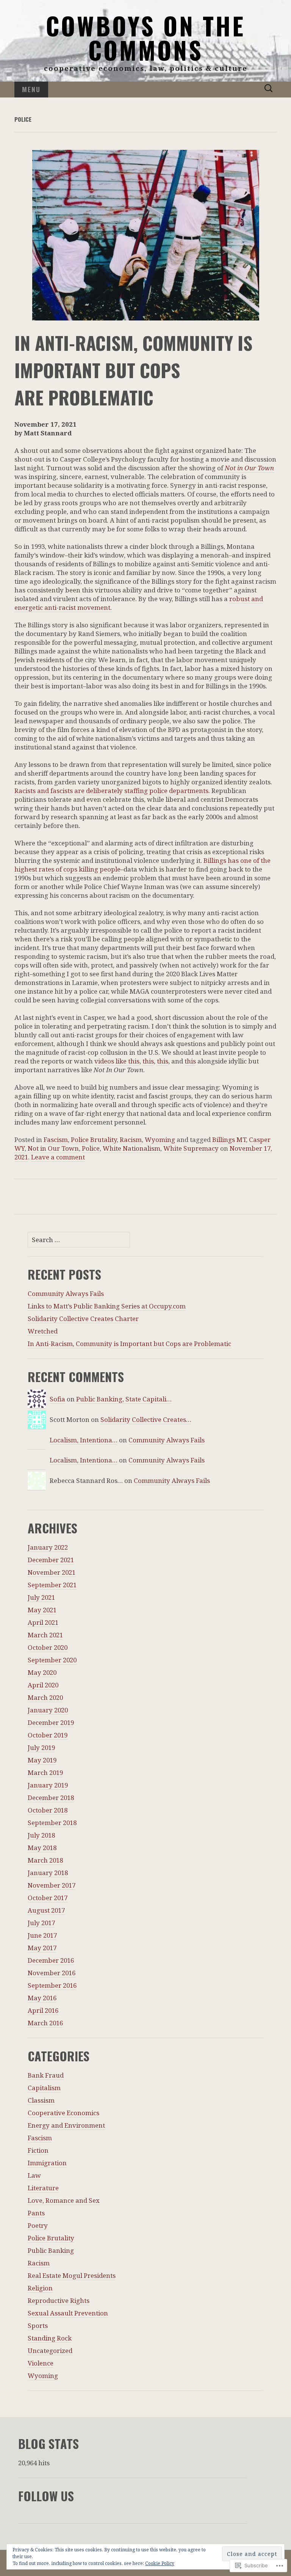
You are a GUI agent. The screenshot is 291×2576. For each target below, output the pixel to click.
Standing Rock (50, 2338)
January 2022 (48, 1547)
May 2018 (42, 1848)
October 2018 (48, 1810)
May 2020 (42, 1672)
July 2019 (41, 1747)
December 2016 (51, 1960)
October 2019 (48, 1735)
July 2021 (41, 1597)
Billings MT (229, 1140)
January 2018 (48, 1873)
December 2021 (51, 1560)
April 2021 (43, 1622)
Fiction (38, 2150)
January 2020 (48, 1710)
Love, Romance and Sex (64, 2200)
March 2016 (45, 2023)
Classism (41, 2100)
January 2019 (48, 1785)
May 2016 (42, 1998)
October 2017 (48, 1898)
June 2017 (42, 1935)
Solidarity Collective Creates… (146, 1419)
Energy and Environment (66, 2125)
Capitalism (44, 2088)
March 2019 (45, 1773)
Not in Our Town (249, 468)
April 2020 (43, 1685)
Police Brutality (94, 1140)
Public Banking (51, 2250)
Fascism (56, 1140)
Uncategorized (50, 2351)
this (148, 1061)
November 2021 (52, 1572)
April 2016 (43, 2010)
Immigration (47, 2163)
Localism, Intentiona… (84, 1440)
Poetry (38, 2225)
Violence (41, 2363)
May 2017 (42, 1948)
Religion (40, 2288)
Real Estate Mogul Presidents (72, 2275)
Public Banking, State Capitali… (124, 1399)
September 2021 (52, 1585)
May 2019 (42, 1760)
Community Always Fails (66, 1293)
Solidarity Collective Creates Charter (83, 1319)
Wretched (43, 1331)
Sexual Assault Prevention (68, 2313)
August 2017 (46, 1910)
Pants (36, 2213)
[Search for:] (269, 89)
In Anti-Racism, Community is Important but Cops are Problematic (129, 1344)
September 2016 (52, 1985)
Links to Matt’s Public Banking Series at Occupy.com (107, 1306)
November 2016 (52, 1973)
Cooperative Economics (63, 2113)
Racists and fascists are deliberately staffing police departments (111, 791)
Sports (38, 2325)
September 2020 (52, 1660)
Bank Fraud (46, 2075)
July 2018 (41, 1835)
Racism (131, 1140)
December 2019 (51, 1722)
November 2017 (52, 1885)
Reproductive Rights (59, 2300)
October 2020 (48, 1647)
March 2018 (45, 1860)
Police (91, 1148)
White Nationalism (131, 1148)
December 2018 (51, 1798)
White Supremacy (191, 1148)
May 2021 (42, 1610)
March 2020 (45, 1697)
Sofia (57, 1399)
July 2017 (41, 1923)
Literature (43, 2188)
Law (34, 2175)
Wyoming (160, 1140)
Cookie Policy (160, 2563)
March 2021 (45, 1635)
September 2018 (52, 1823)
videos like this (117, 1061)
